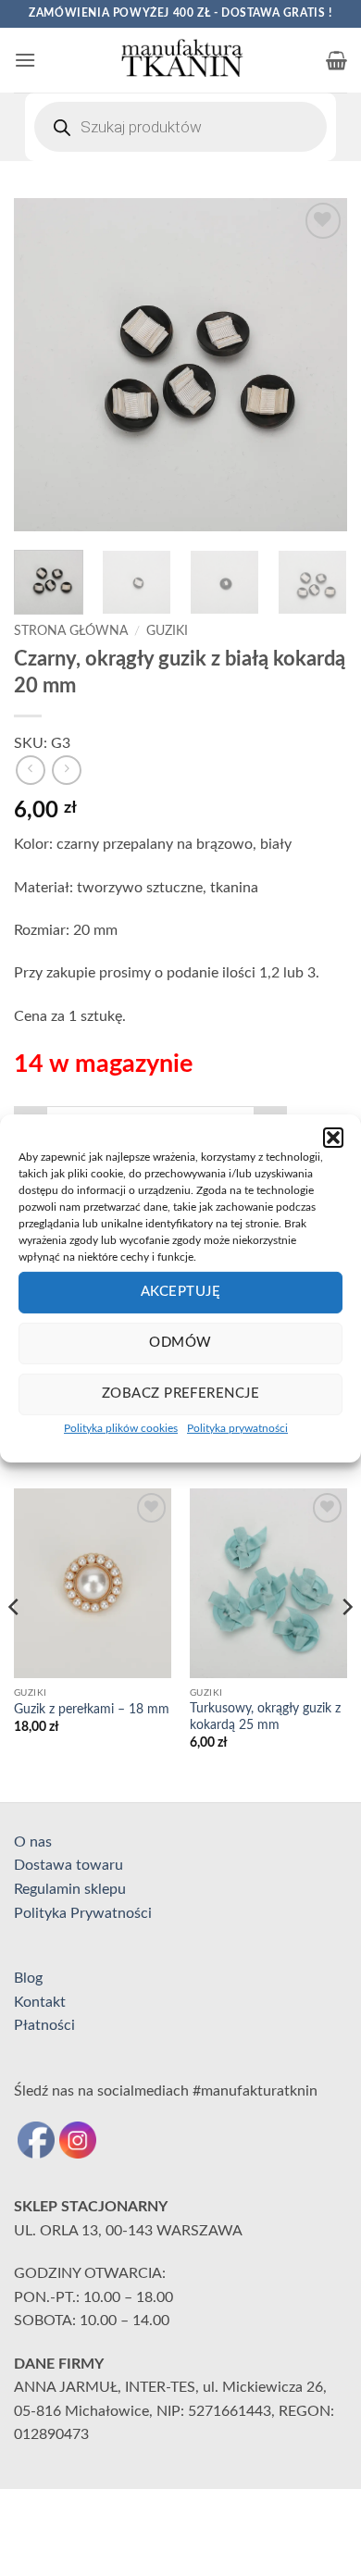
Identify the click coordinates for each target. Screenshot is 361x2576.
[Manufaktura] (180, 60)
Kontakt (40, 2002)
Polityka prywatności (237, 1427)
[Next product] (30, 770)
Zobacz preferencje (180, 1394)
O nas (33, 1842)
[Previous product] (66, 770)
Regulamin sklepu (70, 1889)
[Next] (317, 365)
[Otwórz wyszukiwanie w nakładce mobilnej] (180, 127)
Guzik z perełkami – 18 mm (92, 1710)
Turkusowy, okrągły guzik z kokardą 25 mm (265, 1717)
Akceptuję (180, 1292)
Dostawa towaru (68, 1865)
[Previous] (44, 365)
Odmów (180, 1343)
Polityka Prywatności (83, 1913)
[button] (333, 1137)
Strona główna (71, 631)
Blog (28, 1978)
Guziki (167, 631)
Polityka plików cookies (121, 1427)
